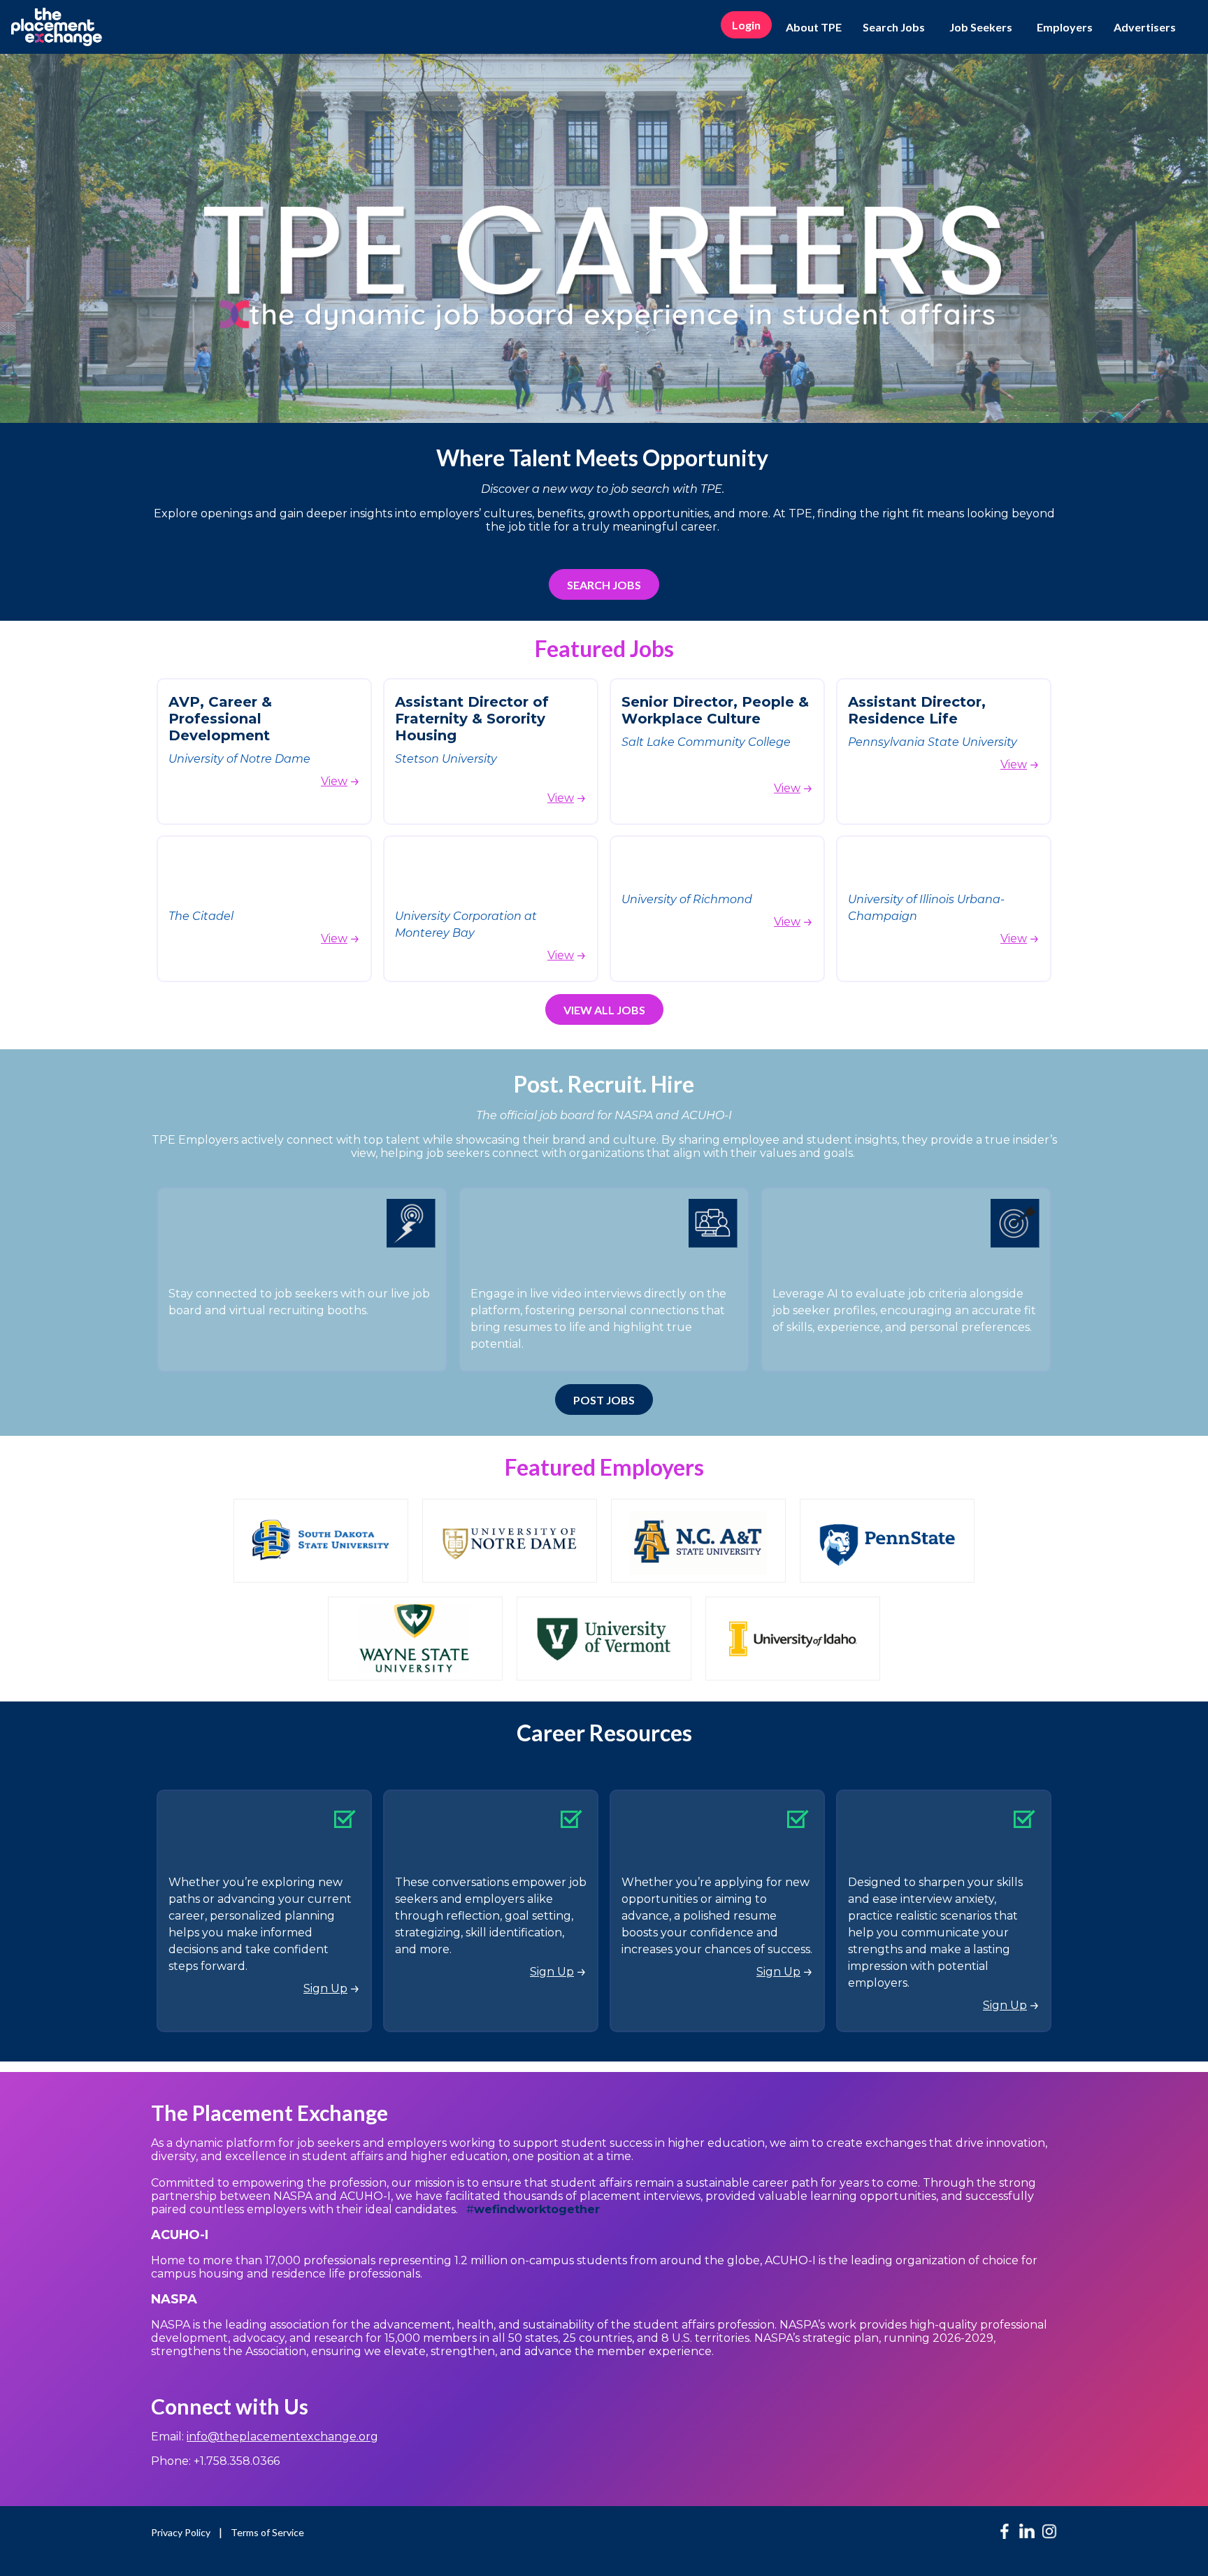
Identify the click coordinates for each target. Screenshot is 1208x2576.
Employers (1065, 27)
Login (746, 25)
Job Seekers (981, 27)
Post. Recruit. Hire (604, 1084)
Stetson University (446, 759)
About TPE (814, 27)
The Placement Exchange (269, 2113)
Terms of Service (267, 2532)
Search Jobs (894, 27)
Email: (265, 2437)
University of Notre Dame (239, 759)
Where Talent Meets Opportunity (604, 458)
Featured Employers (604, 1467)
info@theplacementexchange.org (282, 2437)
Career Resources (604, 1733)
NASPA (174, 2299)
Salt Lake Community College (707, 742)
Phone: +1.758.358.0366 (215, 2461)
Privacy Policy (181, 2532)
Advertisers (1145, 27)
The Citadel (201, 916)
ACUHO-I (181, 2235)
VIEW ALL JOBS (604, 1010)
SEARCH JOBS (604, 585)
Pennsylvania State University (933, 742)
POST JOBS (604, 1400)
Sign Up (325, 1988)
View (334, 781)
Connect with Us (230, 2406)
